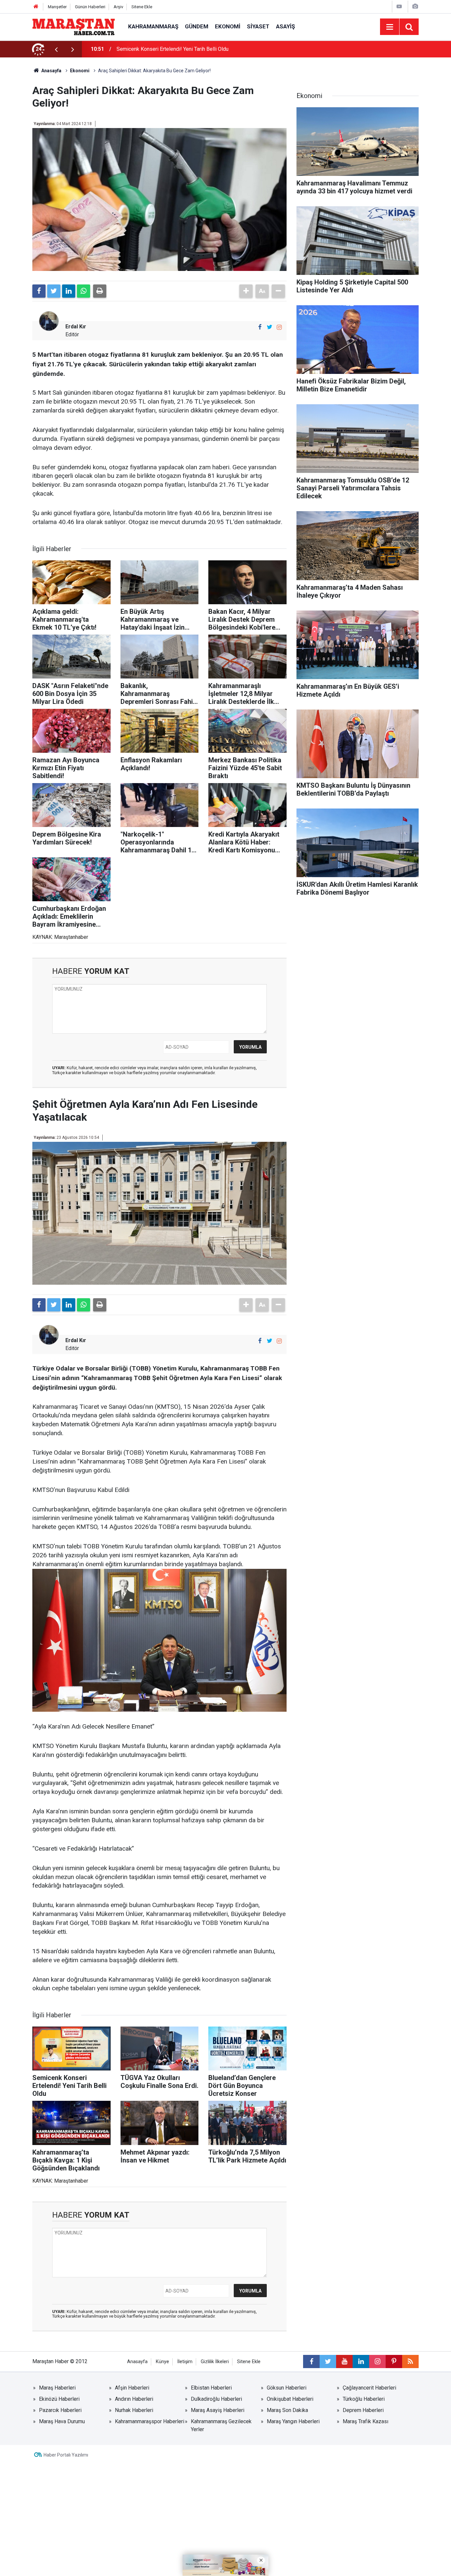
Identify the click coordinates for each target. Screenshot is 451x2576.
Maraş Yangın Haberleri (293, 2421)
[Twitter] (54, 291)
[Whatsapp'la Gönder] (84, 291)
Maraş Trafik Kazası (365, 2421)
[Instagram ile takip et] (279, 327)
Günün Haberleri (90, 7)
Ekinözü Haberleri (59, 2399)
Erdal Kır (76, 327)
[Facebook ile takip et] (260, 327)
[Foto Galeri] (415, 6)
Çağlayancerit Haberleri (369, 2388)
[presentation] (56, 49)
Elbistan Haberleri (211, 2388)
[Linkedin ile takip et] (361, 2361)
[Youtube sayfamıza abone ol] (344, 2361)
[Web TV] (399, 6)
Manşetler (57, 7)
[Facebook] (39, 291)
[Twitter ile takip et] (270, 327)
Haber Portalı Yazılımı (66, 2455)
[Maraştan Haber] (74, 26)
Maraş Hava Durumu (62, 2421)
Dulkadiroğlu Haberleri (216, 2399)
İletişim (185, 2362)
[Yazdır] (100, 291)
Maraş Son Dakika (287, 2410)
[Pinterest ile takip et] (394, 2361)
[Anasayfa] (36, 7)
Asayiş (285, 26)
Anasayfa (137, 2362)
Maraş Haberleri (57, 2388)
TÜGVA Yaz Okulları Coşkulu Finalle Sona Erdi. (169, 49)
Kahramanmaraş (153, 26)
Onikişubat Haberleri (290, 2399)
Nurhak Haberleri (134, 2410)
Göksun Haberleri (287, 2388)
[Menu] (390, 27)
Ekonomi (228, 26)
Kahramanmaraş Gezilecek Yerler (221, 2425)
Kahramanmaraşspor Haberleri (150, 2421)
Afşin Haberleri (132, 2388)
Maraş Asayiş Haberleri (218, 2410)
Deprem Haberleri (363, 2410)
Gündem (197, 26)
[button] (246, 291)
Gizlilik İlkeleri (215, 2362)
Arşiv (118, 7)
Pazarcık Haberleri (60, 2410)
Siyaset (258, 26)
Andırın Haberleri (134, 2399)
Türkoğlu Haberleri (364, 2399)
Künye (162, 2362)
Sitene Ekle (142, 7)
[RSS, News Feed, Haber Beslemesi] (410, 2361)
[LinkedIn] (69, 291)
